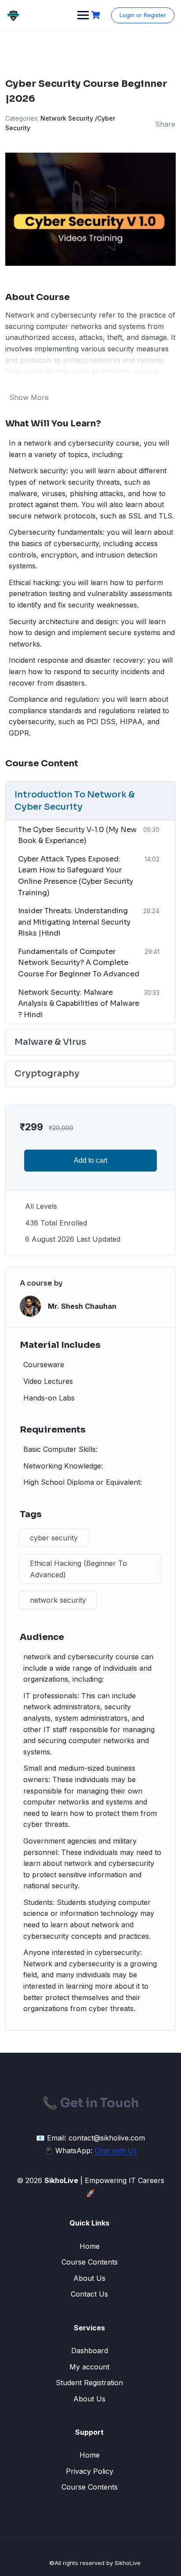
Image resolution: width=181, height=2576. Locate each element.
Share (165, 124)
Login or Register (143, 15)
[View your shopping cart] (97, 15)
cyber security (54, 1538)
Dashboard (90, 2351)
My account (89, 2367)
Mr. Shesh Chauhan (82, 1306)
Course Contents (90, 2262)
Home (90, 2246)
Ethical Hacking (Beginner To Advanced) (78, 1569)
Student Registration (89, 2383)
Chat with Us (116, 2151)
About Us (89, 2278)
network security (58, 1600)
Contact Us (89, 2294)
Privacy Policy (90, 2471)
